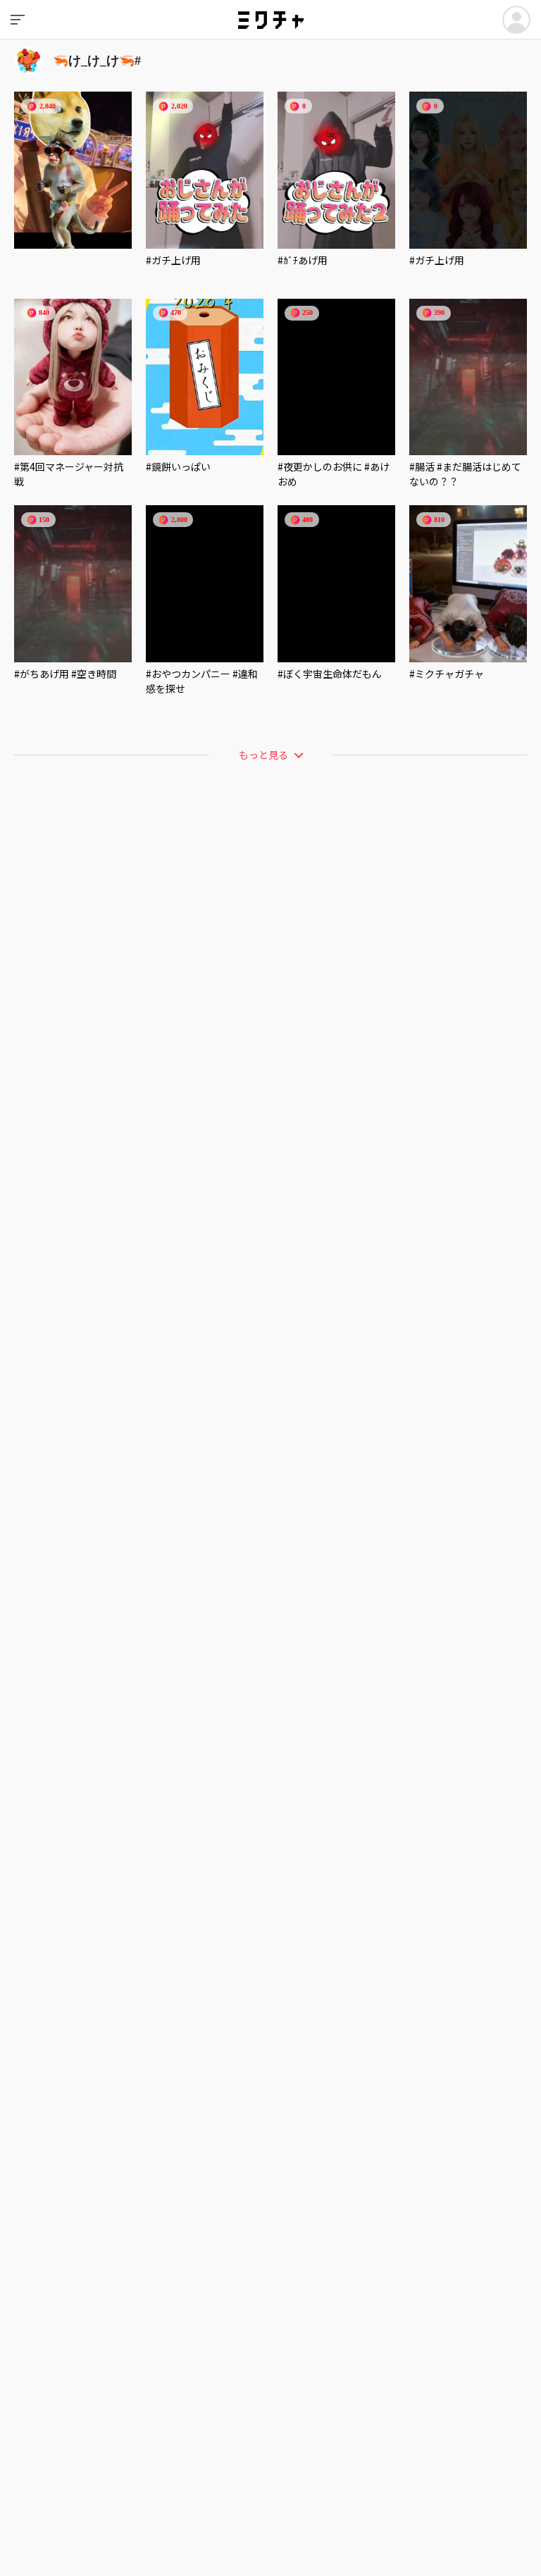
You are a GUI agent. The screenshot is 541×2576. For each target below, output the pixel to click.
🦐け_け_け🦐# (97, 61)
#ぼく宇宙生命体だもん (330, 674)
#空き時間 (94, 674)
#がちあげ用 (42, 674)
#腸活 (422, 466)
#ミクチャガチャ (447, 674)
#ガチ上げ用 (173, 260)
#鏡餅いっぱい (178, 466)
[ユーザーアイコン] (516, 20)
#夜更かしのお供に (320, 466)
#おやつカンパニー (188, 674)
